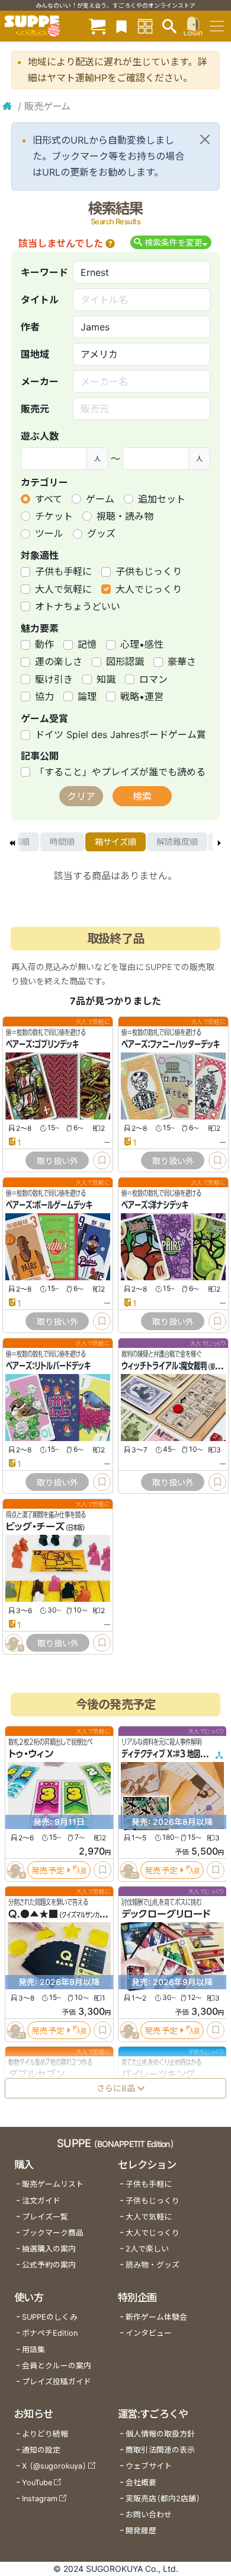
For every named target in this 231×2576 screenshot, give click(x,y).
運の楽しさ (59, 662)
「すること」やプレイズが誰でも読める (120, 772)
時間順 (62, 842)
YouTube (37, 2483)
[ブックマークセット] (121, 26)
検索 (142, 796)
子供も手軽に (63, 571)
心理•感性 (142, 644)
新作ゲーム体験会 (156, 2317)
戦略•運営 (142, 697)
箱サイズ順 (115, 842)
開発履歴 (141, 2531)
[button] (110, 243)
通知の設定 (41, 2450)
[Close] (205, 139)
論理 (87, 697)
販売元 (35, 409)
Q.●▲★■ (33, 1914)
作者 (30, 327)
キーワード (44, 272)
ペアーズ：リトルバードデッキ (48, 1366)
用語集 (33, 2350)
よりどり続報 (45, 2434)
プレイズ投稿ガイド (57, 2382)
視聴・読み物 (125, 516)
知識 (106, 679)
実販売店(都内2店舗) (163, 2499)
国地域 (35, 354)
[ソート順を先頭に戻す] (12, 842)
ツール (49, 533)
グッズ (101, 533)
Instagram (40, 2499)
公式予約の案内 (49, 2265)
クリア (81, 796)
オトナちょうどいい (78, 606)
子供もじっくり (149, 571)
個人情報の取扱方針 (160, 2434)
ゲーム (100, 499)
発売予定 (48, 1870)
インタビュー (149, 2333)
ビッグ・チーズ (35, 1526)
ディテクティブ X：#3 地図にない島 (174, 1754)
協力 (44, 697)
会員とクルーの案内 (57, 2366)
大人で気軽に (63, 589)
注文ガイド (41, 2201)
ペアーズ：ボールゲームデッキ (49, 1205)
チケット (54, 516)
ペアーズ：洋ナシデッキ (155, 1205)
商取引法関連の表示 (160, 2450)
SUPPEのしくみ (50, 2317)
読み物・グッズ (153, 2265)
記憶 (87, 644)
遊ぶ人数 (40, 436)
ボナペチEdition (50, 2333)
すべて (49, 499)
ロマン (153, 679)
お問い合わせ (149, 2515)
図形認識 (125, 662)
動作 (44, 644)
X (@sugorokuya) (54, 2466)
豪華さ (182, 662)
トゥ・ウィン (31, 1754)
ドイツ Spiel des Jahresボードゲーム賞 (121, 734)
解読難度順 (177, 842)
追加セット (162, 499)
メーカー (40, 381)
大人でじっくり (149, 589)
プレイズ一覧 (45, 2217)
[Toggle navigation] (217, 26)
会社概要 (141, 2483)
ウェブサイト (149, 2466)
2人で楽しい (147, 2249)
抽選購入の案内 (49, 2249)
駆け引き (54, 679)
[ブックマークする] (102, 1160)
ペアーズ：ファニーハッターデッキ (171, 1044)
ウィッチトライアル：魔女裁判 (164, 1366)
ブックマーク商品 (53, 2233)
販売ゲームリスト (53, 2184)
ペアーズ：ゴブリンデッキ (42, 1044)
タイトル (40, 300)
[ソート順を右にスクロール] (219, 842)
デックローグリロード (166, 1914)
